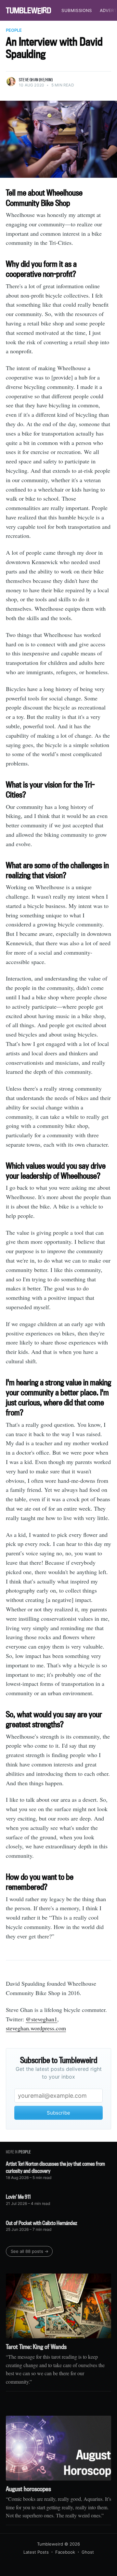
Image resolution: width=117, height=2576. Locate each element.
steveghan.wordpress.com (36, 2028)
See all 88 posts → (30, 2251)
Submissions (77, 10)
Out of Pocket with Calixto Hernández (41, 2223)
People (14, 30)
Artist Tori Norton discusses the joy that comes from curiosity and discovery (55, 2167)
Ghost (88, 2552)
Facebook (65, 2552)
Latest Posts (36, 2552)
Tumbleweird (50, 2544)
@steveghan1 (41, 2019)
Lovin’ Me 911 (18, 2197)
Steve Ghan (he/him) (36, 80)
